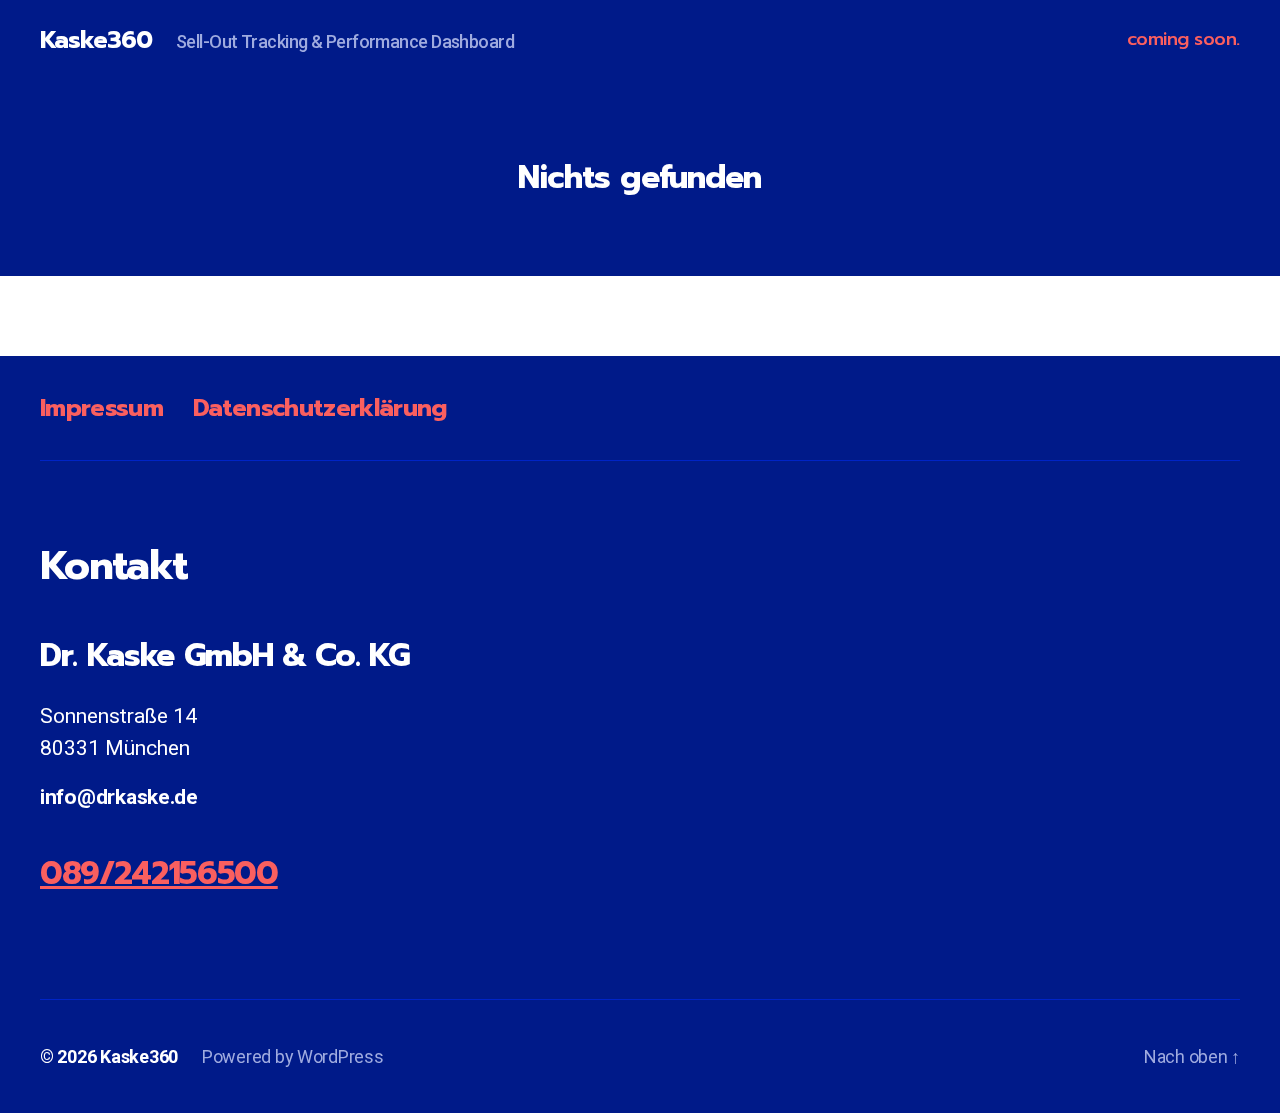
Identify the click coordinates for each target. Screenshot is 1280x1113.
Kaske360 (96, 40)
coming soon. (1183, 40)
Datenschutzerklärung (320, 408)
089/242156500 (159, 873)
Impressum (101, 408)
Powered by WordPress (293, 1056)
